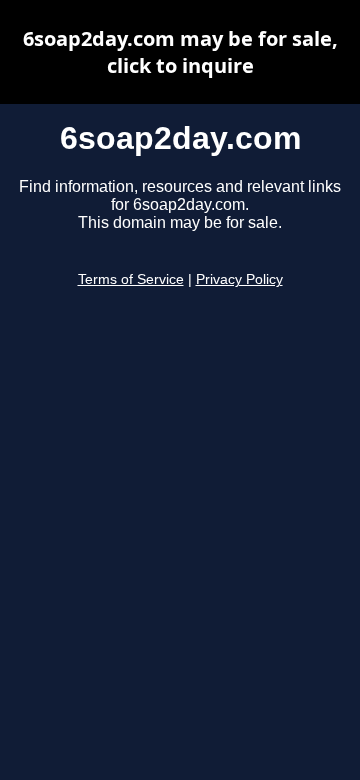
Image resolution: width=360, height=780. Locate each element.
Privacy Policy (239, 279)
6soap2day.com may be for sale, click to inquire (180, 52)
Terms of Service (131, 279)
